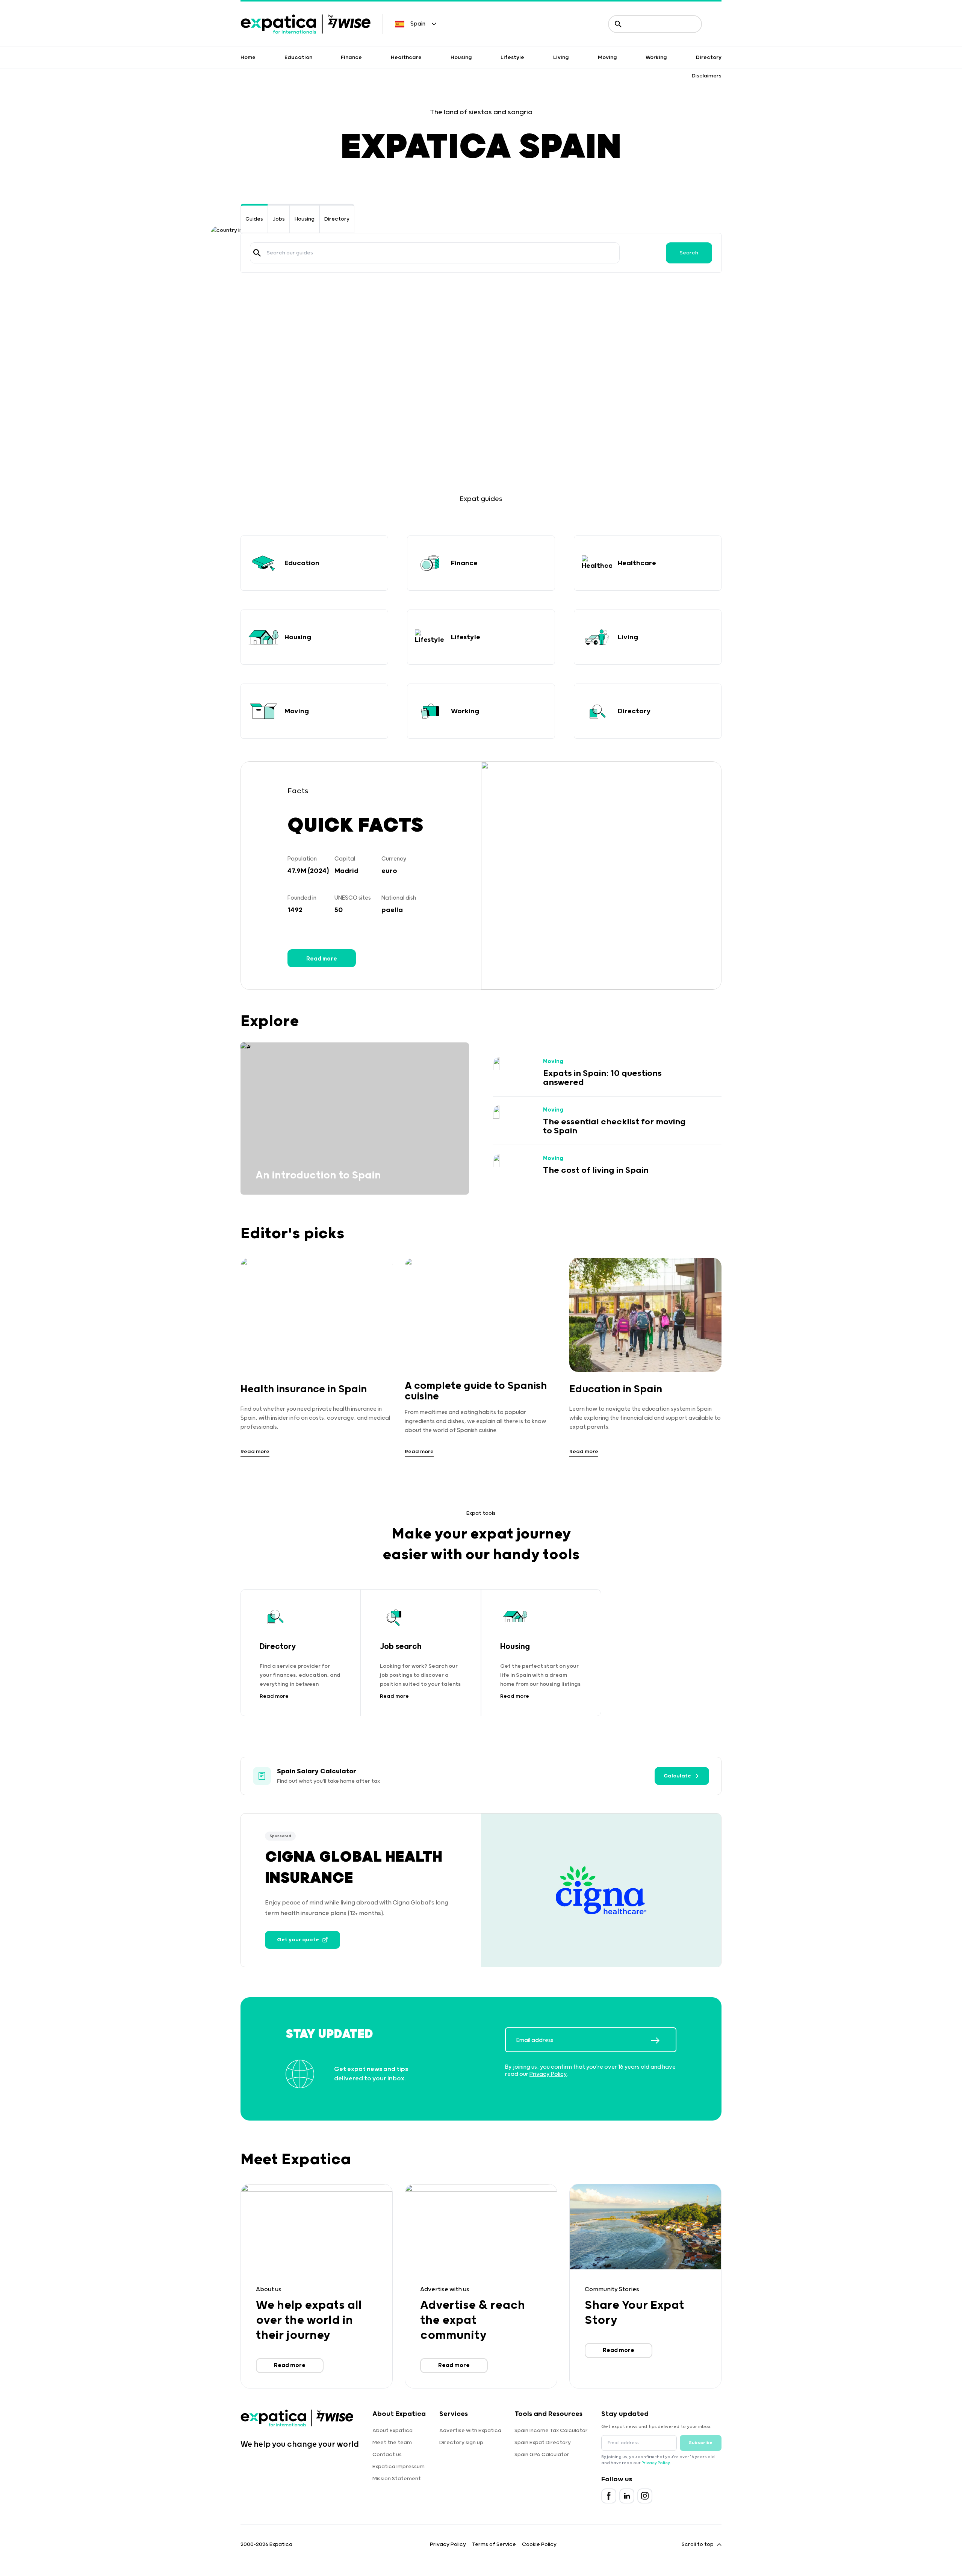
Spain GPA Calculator (542, 2455)
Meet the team (392, 2443)
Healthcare (406, 57)
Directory (709, 57)
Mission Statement (397, 2479)
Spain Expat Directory (543, 2443)
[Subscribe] (663, 2041)
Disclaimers (707, 76)
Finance (351, 57)
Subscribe (701, 2443)
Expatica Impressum (399, 2467)
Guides (254, 219)
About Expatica (393, 2431)
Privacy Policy (548, 2074)
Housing (461, 57)
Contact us (387, 2455)
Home (248, 57)
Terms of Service (494, 2544)
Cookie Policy (539, 2544)
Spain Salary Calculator (317, 1771)
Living (561, 57)
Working (656, 57)
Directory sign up (461, 2443)
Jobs (279, 219)
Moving (607, 57)
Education (298, 57)
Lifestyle (512, 57)
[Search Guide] (257, 253)
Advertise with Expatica (470, 2431)
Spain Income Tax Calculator (551, 2431)
